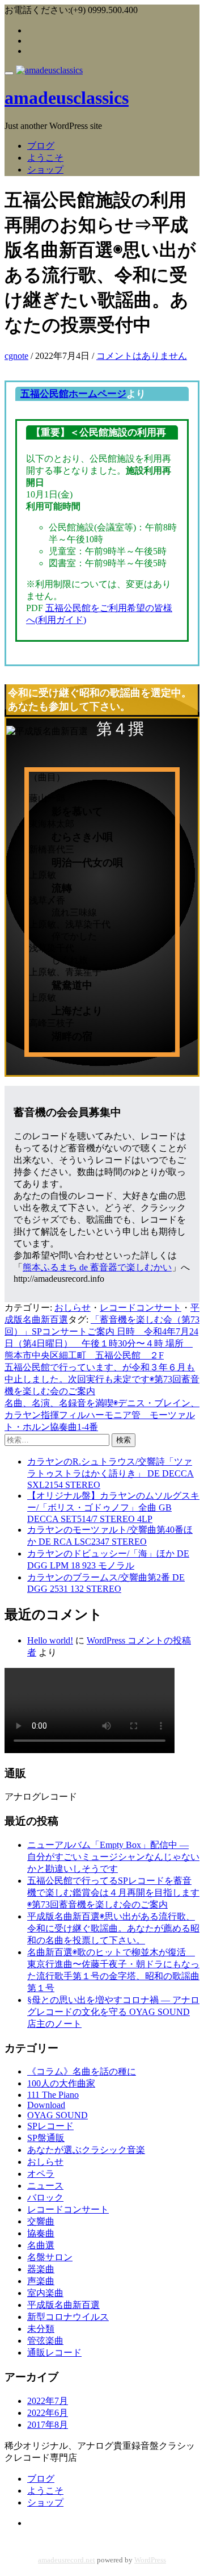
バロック (45, 2197)
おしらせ (73, 1308)
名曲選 (41, 2245)
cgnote (16, 356)
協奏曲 (41, 2233)
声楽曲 (41, 2281)
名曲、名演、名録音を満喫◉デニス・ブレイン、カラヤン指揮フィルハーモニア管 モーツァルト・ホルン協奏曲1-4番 (102, 1415)
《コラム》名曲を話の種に (82, 2071)
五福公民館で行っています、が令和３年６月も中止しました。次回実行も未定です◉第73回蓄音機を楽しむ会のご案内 (102, 1379)
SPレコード (50, 2126)
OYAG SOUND (58, 2115)
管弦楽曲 (45, 2341)
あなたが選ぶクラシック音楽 (86, 2150)
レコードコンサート (141, 1308)
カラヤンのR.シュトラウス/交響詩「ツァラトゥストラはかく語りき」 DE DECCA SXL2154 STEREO (110, 1473)
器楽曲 (41, 2269)
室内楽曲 (45, 2293)
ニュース (45, 2186)
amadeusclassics (67, 98)
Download (46, 2105)
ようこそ (45, 158)
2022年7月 (48, 2401)
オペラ (41, 2174)
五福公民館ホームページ (73, 394)
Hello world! (50, 1640)
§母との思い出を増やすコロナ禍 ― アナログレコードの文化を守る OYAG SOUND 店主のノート (113, 2012)
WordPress (150, 2560)
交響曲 (41, 2221)
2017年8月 (48, 2425)
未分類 (41, 2329)
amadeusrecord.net (67, 2560)
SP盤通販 (46, 2138)
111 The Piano (53, 2095)
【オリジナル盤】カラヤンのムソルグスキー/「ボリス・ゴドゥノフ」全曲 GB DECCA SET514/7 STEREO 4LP (113, 1507)
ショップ (45, 170)
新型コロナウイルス (68, 2317)
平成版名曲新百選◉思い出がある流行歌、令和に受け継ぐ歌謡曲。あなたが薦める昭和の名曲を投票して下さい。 (113, 1928)
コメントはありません (142, 356)
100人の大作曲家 (61, 2083)
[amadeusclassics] (49, 70)
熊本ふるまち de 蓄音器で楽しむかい (97, 1267)
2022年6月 (48, 2413)
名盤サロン (50, 2257)
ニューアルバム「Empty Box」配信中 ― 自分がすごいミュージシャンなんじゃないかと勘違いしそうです (113, 1857)
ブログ (41, 146)
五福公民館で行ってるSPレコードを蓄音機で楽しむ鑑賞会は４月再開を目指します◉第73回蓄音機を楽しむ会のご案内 (113, 1893)
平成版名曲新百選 (63, 2305)
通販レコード (54, 2353)
